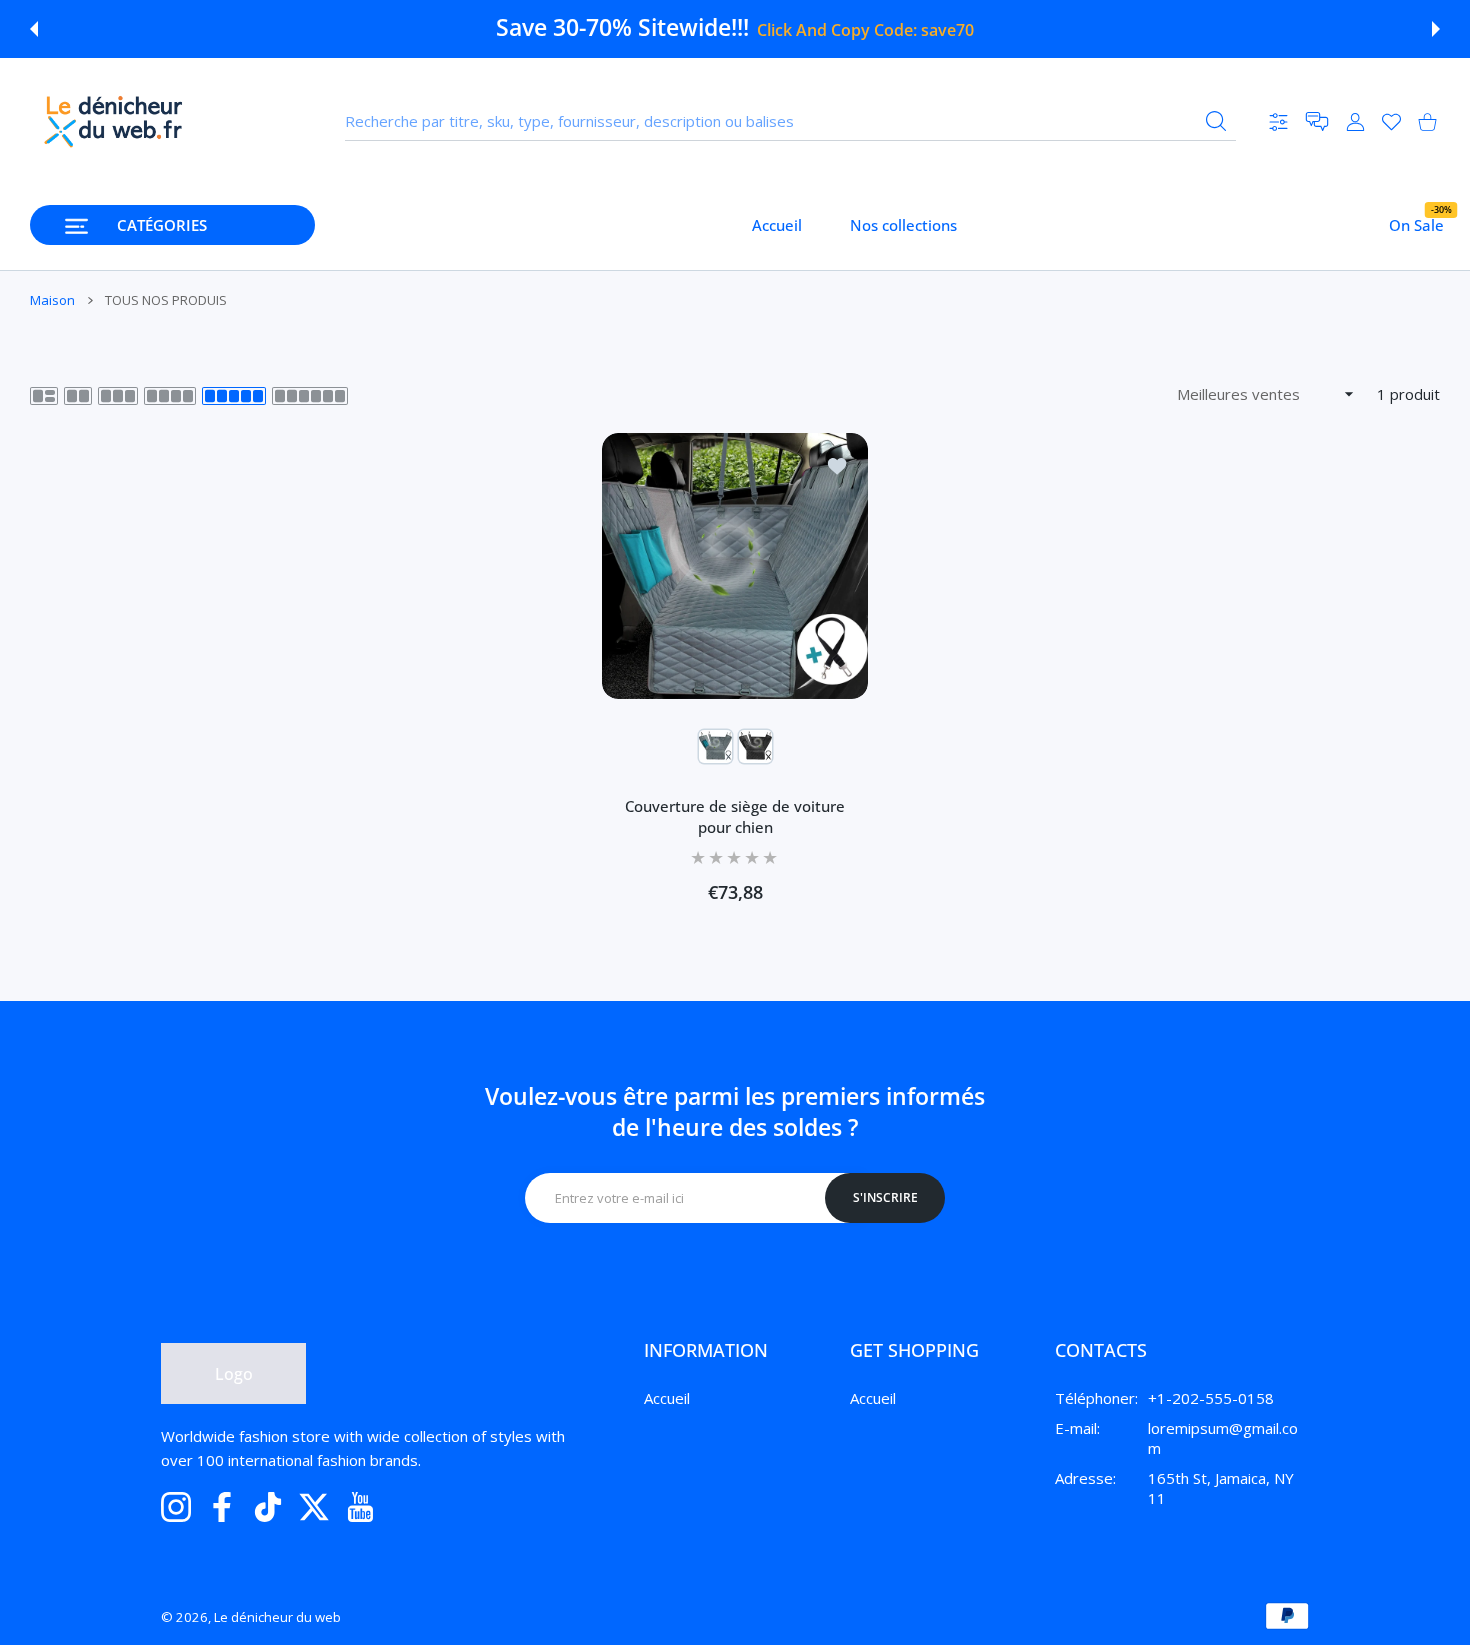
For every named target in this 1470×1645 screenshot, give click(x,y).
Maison (52, 300)
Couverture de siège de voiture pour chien (735, 816)
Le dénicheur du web (277, 1617)
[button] (34, 29)
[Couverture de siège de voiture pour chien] (735, 566)
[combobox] (790, 122)
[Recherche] (1216, 121)
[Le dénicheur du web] (114, 121)
